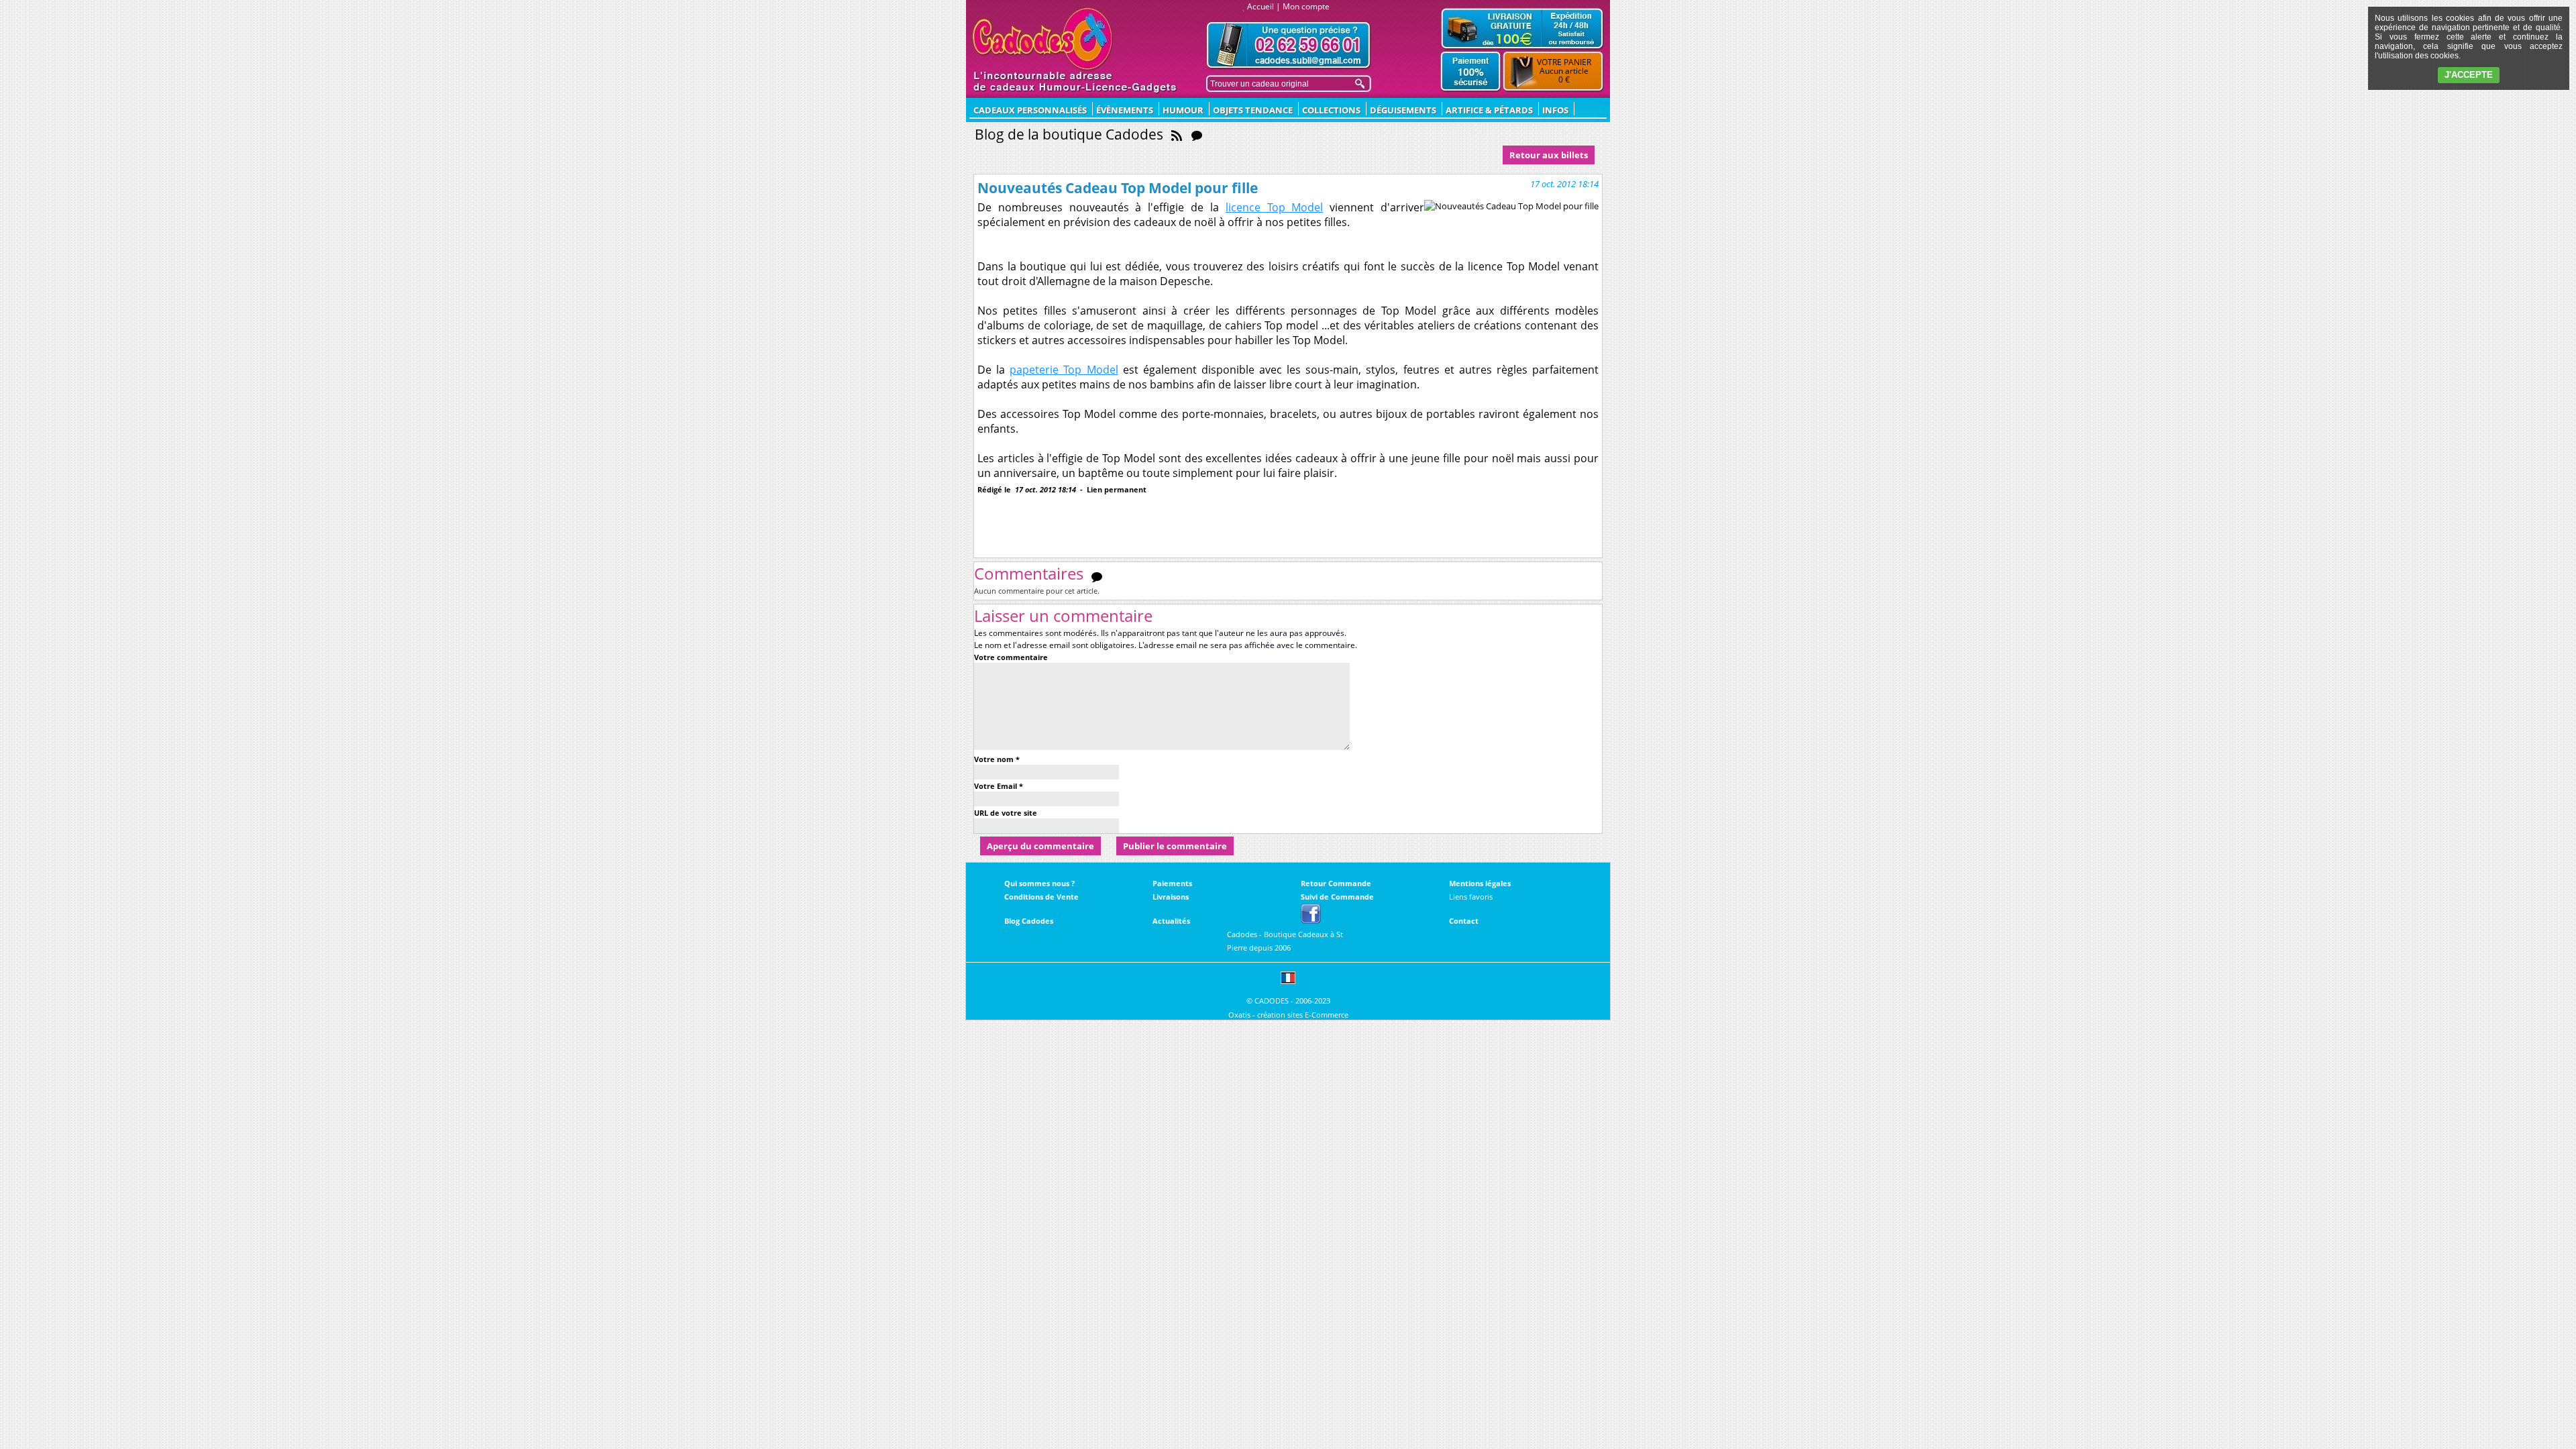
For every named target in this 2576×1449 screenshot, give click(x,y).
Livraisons (1171, 897)
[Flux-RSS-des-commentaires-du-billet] (1097, 576)
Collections (1331, 110)
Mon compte (1306, 6)
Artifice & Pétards (1489, 110)
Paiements (1172, 883)
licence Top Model (1275, 207)
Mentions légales (1480, 883)
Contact (1464, 921)
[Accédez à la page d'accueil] (1043, 39)
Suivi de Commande (1337, 897)
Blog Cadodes (1029, 921)
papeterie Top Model (1064, 370)
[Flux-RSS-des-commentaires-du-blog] (1197, 134)
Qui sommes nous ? (1039, 883)
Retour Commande (1336, 883)
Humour (1183, 110)
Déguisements (1403, 110)
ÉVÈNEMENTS (1125, 110)
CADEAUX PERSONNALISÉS (1030, 110)
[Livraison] (1522, 28)
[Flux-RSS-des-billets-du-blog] (1177, 134)
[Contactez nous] (1289, 45)
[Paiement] (1471, 72)
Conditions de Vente (1041, 897)
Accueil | (1264, 6)
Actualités (1171, 921)
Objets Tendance (1253, 110)
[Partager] (1019, 511)
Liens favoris (1471, 897)
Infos (1555, 110)
